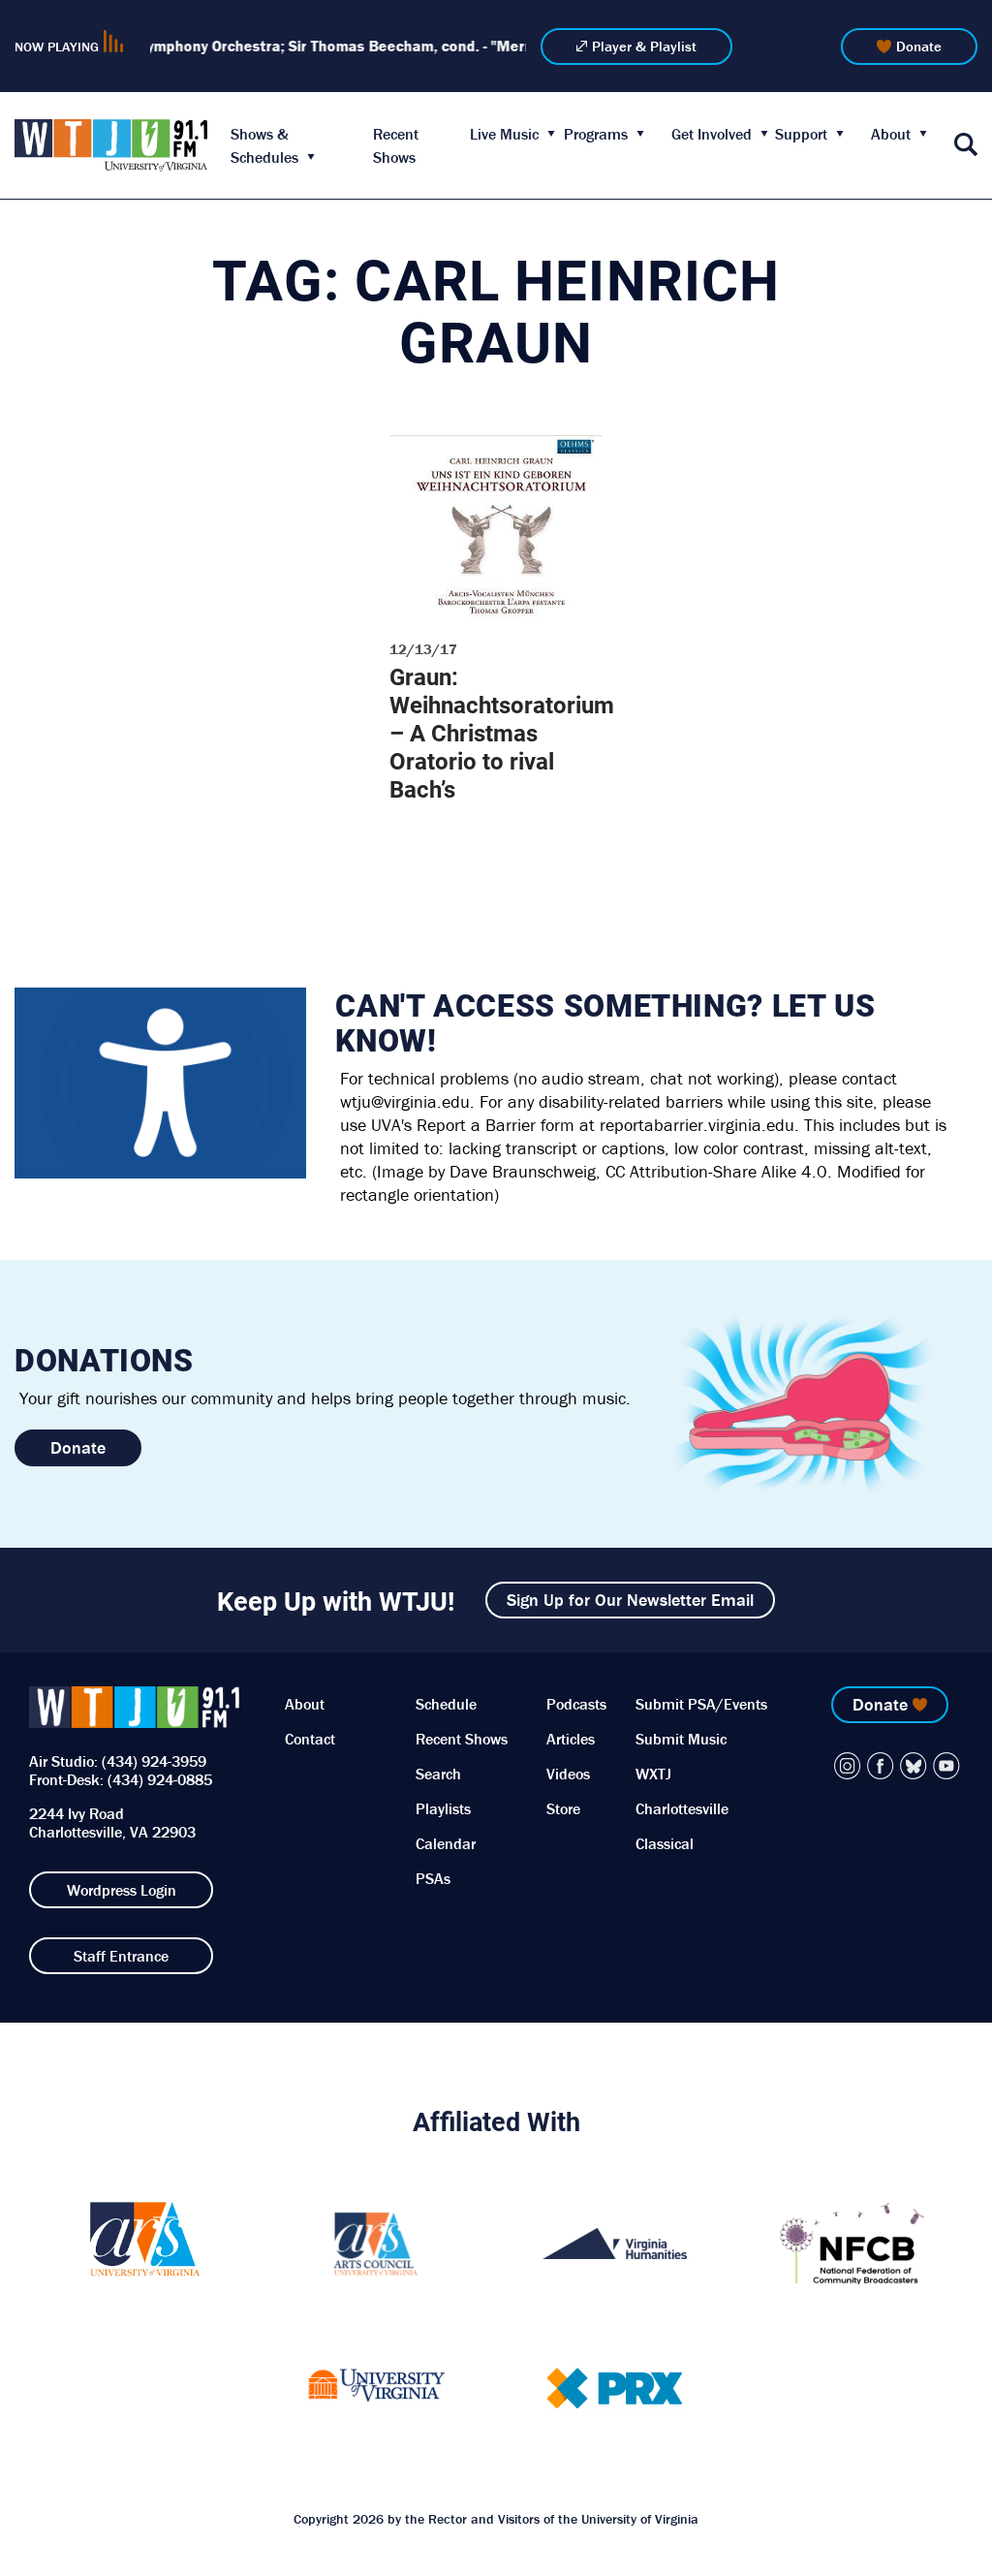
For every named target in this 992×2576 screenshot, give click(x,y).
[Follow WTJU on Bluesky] (914, 1766)
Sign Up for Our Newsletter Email (630, 1600)
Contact (310, 1739)
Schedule (446, 1704)
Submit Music (681, 1739)
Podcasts (576, 1704)
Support (801, 134)
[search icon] (966, 146)
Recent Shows (462, 1739)
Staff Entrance (121, 1956)
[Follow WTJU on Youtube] (946, 1766)
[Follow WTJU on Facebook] (881, 1766)
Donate (919, 46)
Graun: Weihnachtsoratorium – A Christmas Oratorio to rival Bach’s (502, 733)
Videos (568, 1774)
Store (563, 1808)
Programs (596, 134)
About (891, 134)
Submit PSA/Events (701, 1704)
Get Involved (712, 134)
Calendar (446, 1843)
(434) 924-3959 (154, 1761)
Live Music (504, 134)
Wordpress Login (122, 1890)
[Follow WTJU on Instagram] (848, 1766)
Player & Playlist (644, 46)
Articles (571, 1739)
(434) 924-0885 (160, 1779)
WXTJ (653, 1774)
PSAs (433, 1878)
